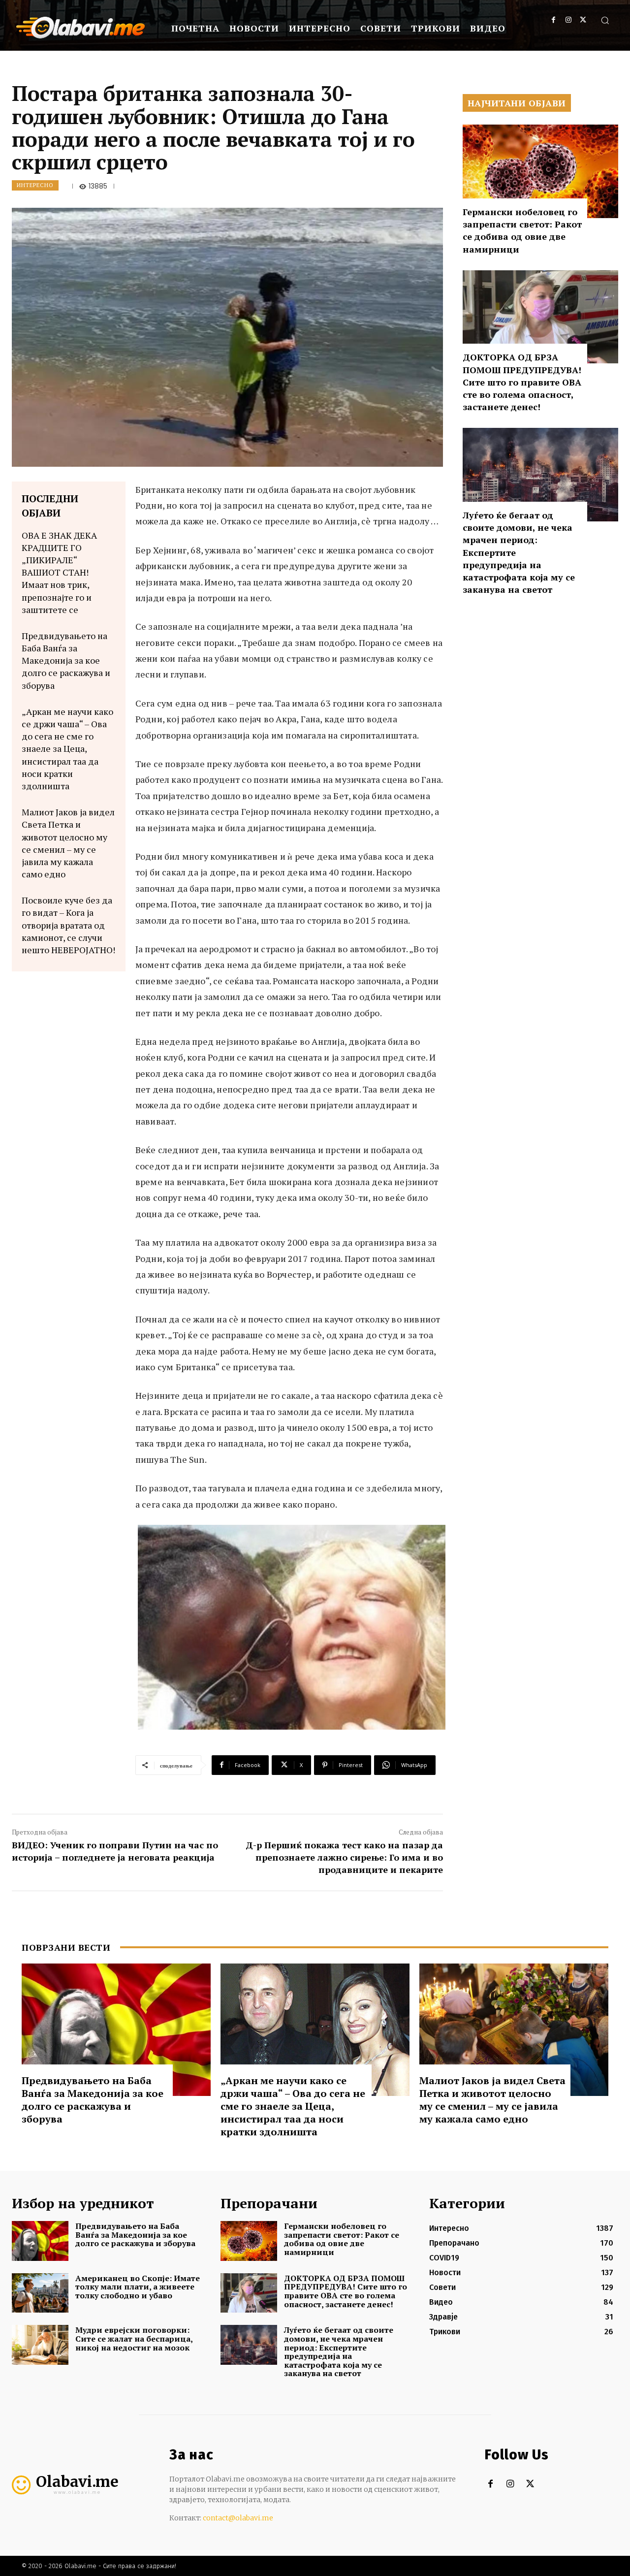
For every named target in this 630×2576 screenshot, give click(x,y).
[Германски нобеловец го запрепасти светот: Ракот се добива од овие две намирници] (540, 171)
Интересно (35, 185)
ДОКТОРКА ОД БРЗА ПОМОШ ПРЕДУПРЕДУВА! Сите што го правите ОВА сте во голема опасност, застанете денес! (522, 382)
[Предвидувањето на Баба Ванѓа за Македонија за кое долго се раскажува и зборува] (116, 2030)
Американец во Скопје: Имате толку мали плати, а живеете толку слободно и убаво (138, 2287)
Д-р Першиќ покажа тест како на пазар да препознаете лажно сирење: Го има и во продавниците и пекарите (344, 1857)
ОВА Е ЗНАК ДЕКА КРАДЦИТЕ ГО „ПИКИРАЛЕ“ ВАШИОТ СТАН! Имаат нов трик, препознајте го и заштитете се (59, 572)
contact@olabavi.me (238, 2518)
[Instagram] (568, 20)
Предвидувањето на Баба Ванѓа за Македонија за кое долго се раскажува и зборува (66, 660)
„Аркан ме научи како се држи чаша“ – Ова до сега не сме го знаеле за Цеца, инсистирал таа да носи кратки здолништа (67, 749)
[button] (605, 20)
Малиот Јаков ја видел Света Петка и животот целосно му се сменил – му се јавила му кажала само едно (68, 843)
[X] (583, 20)
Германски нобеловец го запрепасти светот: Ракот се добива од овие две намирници (522, 230)
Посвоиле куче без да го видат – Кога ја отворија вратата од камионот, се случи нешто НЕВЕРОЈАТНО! (68, 925)
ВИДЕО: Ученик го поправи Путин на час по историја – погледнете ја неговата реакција (115, 1851)
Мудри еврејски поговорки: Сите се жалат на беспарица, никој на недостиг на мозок (134, 2338)
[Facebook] (553, 20)
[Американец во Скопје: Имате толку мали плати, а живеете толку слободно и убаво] (40, 2293)
